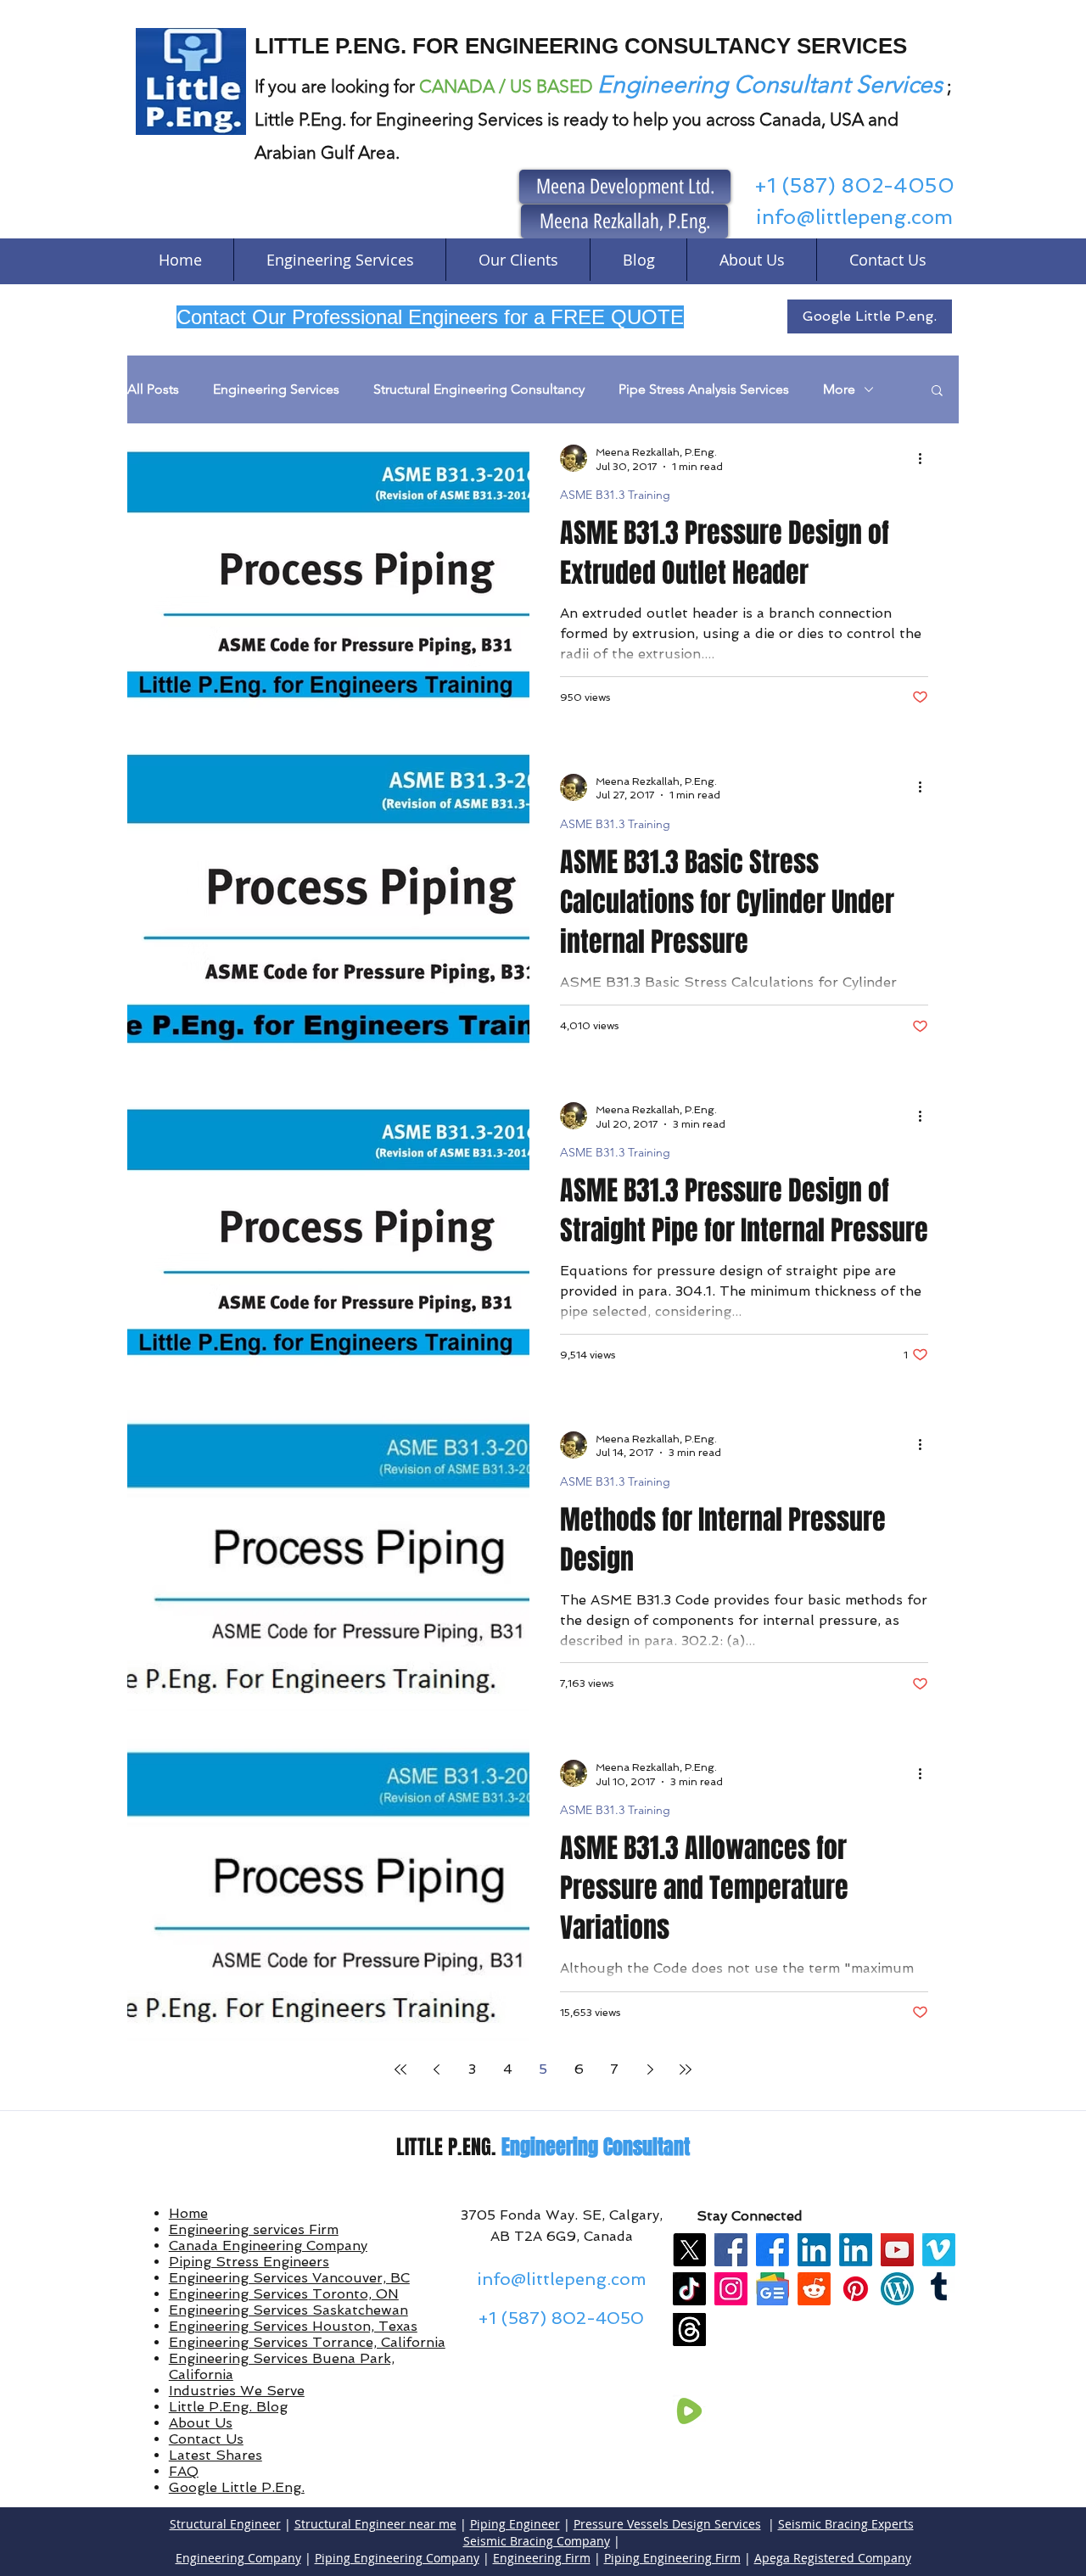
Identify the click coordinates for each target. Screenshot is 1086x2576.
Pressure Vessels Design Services (667, 2524)
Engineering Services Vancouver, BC (289, 2278)
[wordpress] (897, 2289)
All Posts (153, 389)
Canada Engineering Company (268, 2246)
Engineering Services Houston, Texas (293, 2326)
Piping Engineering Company (397, 2558)
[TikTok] (689, 2289)
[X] (689, 2250)
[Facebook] (731, 2250)
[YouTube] (897, 2250)
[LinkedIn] (814, 2250)
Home (188, 2213)
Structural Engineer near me (375, 2524)
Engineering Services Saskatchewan (288, 2310)
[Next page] (650, 2069)
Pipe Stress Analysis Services (704, 389)
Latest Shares (216, 2455)
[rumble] (689, 2411)
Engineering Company (238, 2558)
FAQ (184, 2471)
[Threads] (689, 2330)
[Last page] (686, 2069)
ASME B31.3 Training (615, 495)
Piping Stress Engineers (249, 2262)
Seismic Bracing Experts (846, 2524)
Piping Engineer (515, 2524)
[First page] (400, 2069)
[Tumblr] (939, 2289)
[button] (937, 392)
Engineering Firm (542, 2558)
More (839, 389)
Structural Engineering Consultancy (479, 389)
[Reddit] (814, 2289)
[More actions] (926, 458)
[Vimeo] (939, 2250)
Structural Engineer (225, 2524)
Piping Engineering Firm (672, 2558)
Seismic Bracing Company (537, 2541)
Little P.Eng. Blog (228, 2407)
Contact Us (206, 2439)
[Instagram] (731, 2289)
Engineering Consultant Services (770, 84)
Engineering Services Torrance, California (307, 2342)
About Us (201, 2423)
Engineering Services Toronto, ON (284, 2294)
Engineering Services (276, 389)
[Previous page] (436, 2069)
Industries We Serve (237, 2391)
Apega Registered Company (833, 2558)
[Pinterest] (856, 2289)
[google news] (773, 2289)
